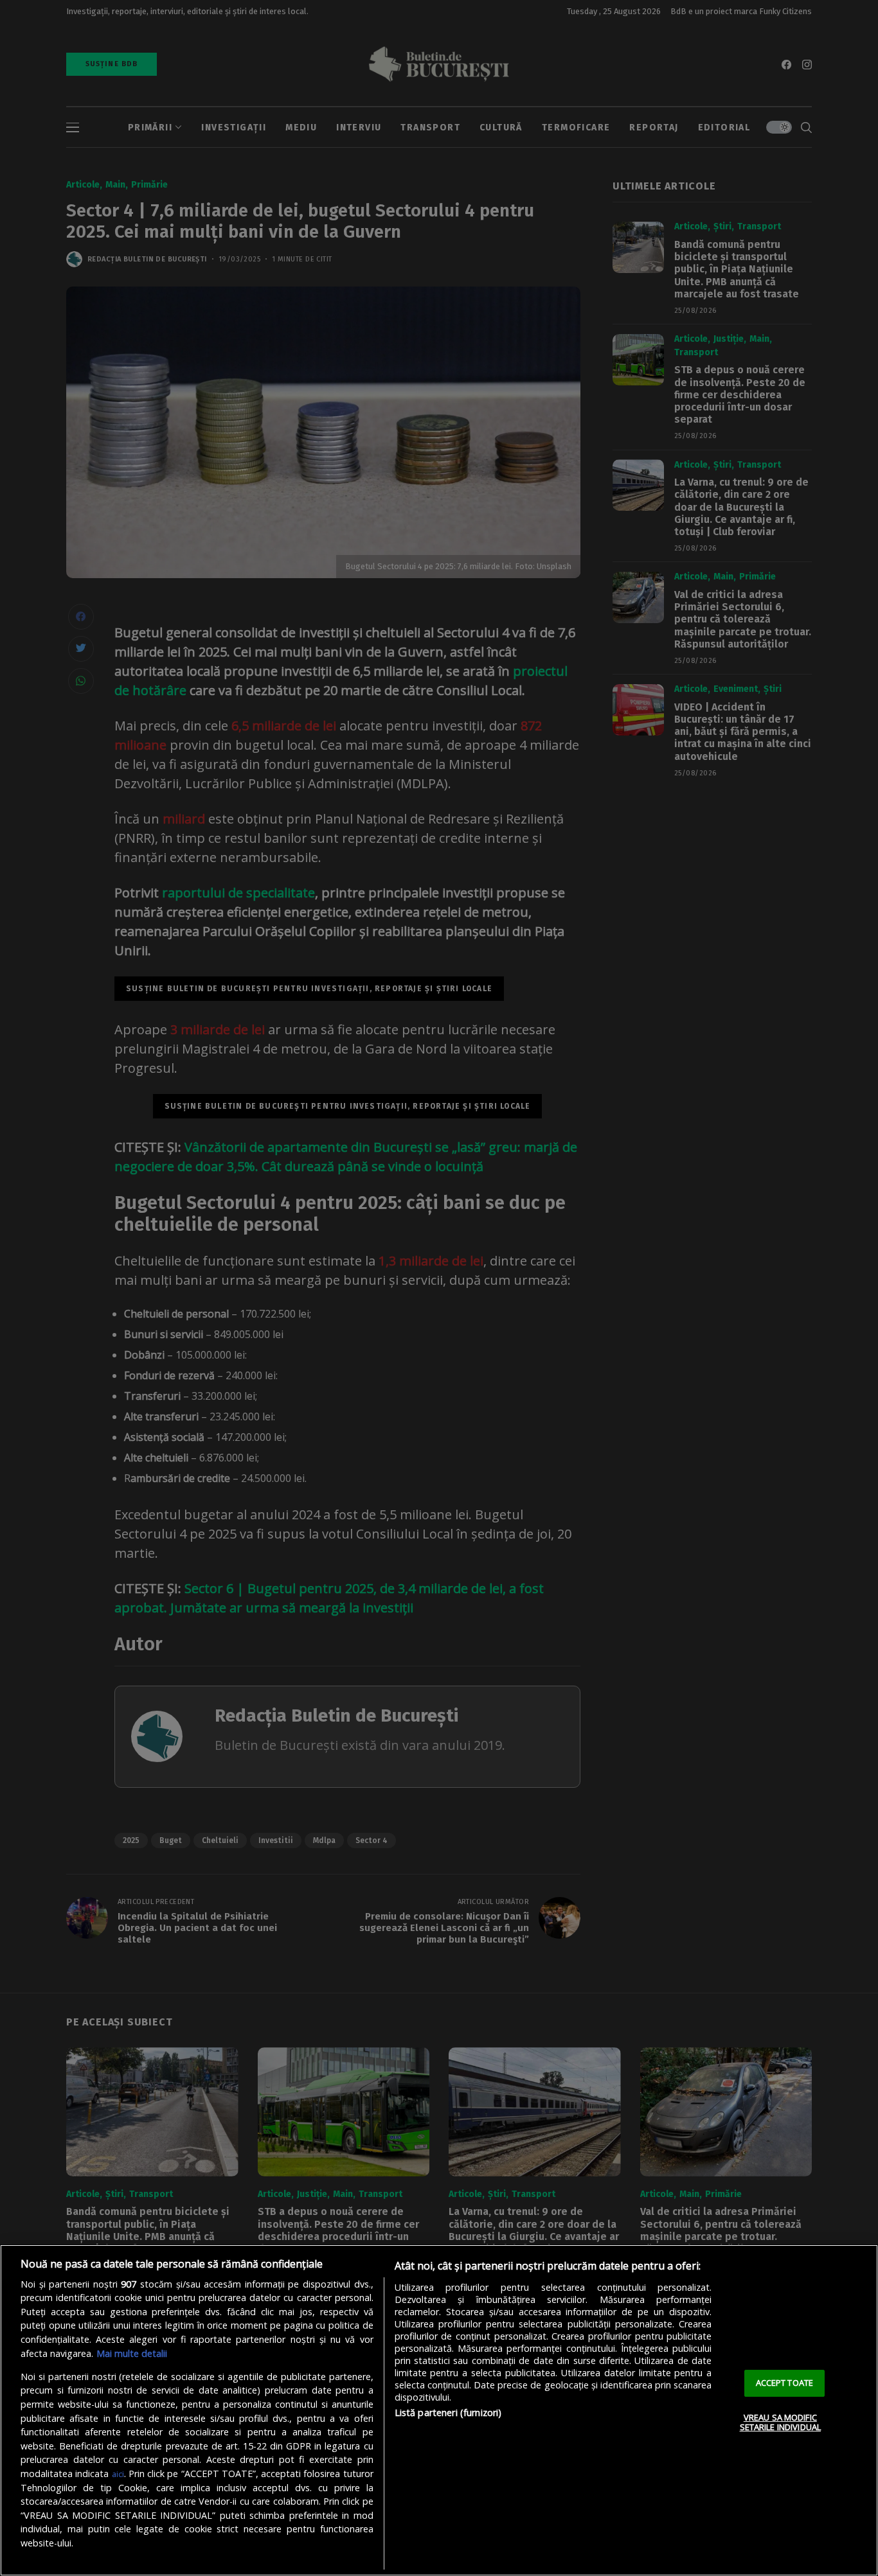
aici (118, 2474)
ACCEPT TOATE (785, 2383)
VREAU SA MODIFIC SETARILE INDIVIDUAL (780, 2422)
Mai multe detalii (132, 2353)
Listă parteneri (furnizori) (448, 2413)
